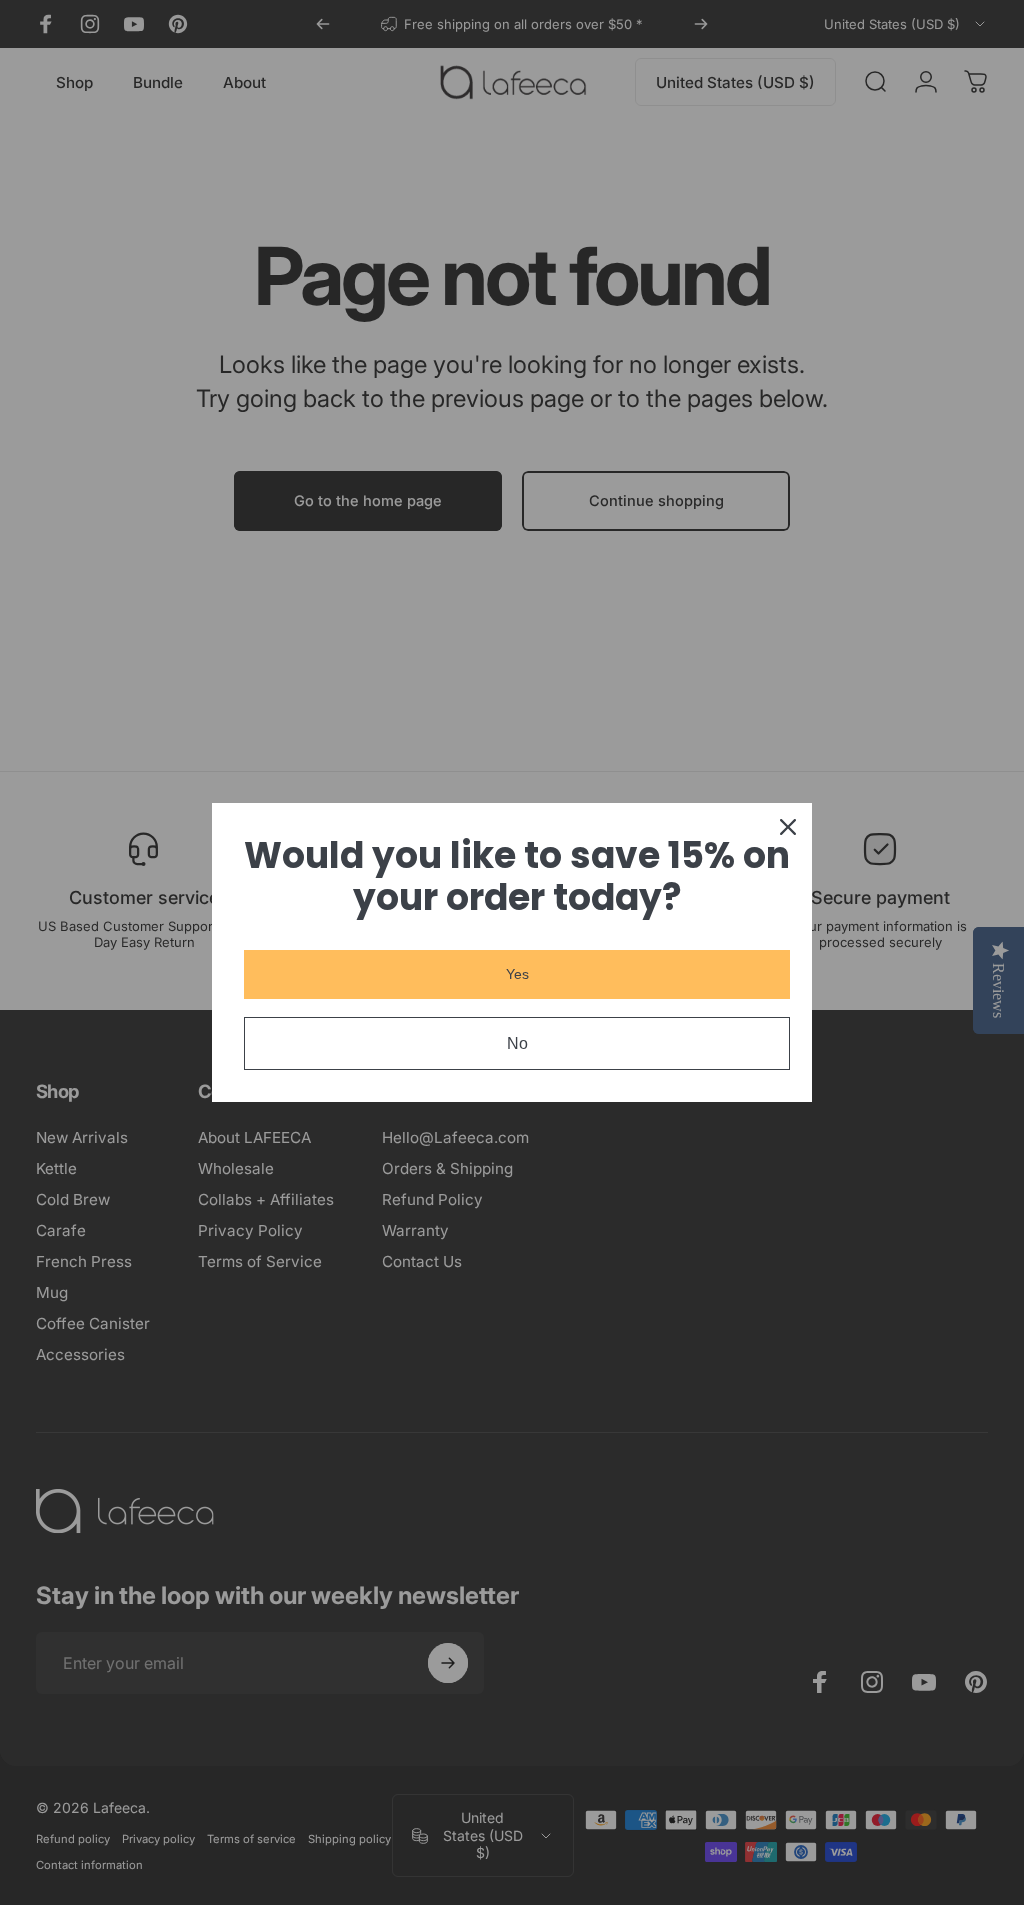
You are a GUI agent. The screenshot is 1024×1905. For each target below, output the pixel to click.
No (517, 1043)
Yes (517, 974)
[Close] (788, 827)
